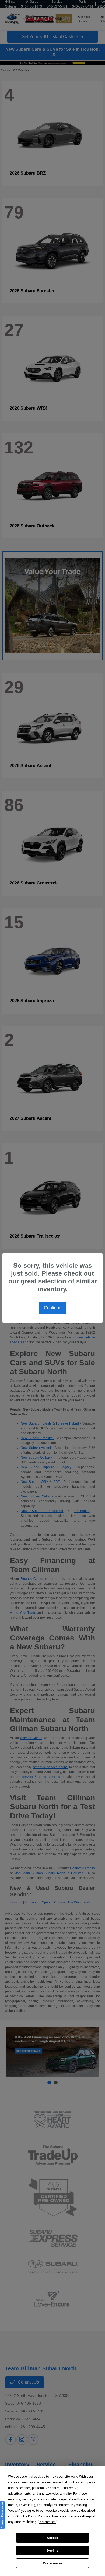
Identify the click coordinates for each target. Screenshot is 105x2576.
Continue (53, 1308)
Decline (52, 2551)
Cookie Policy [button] (27, 2516)
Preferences (53, 2563)
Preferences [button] (47, 2522)
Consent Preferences (2, 2515)
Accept (52, 2538)
